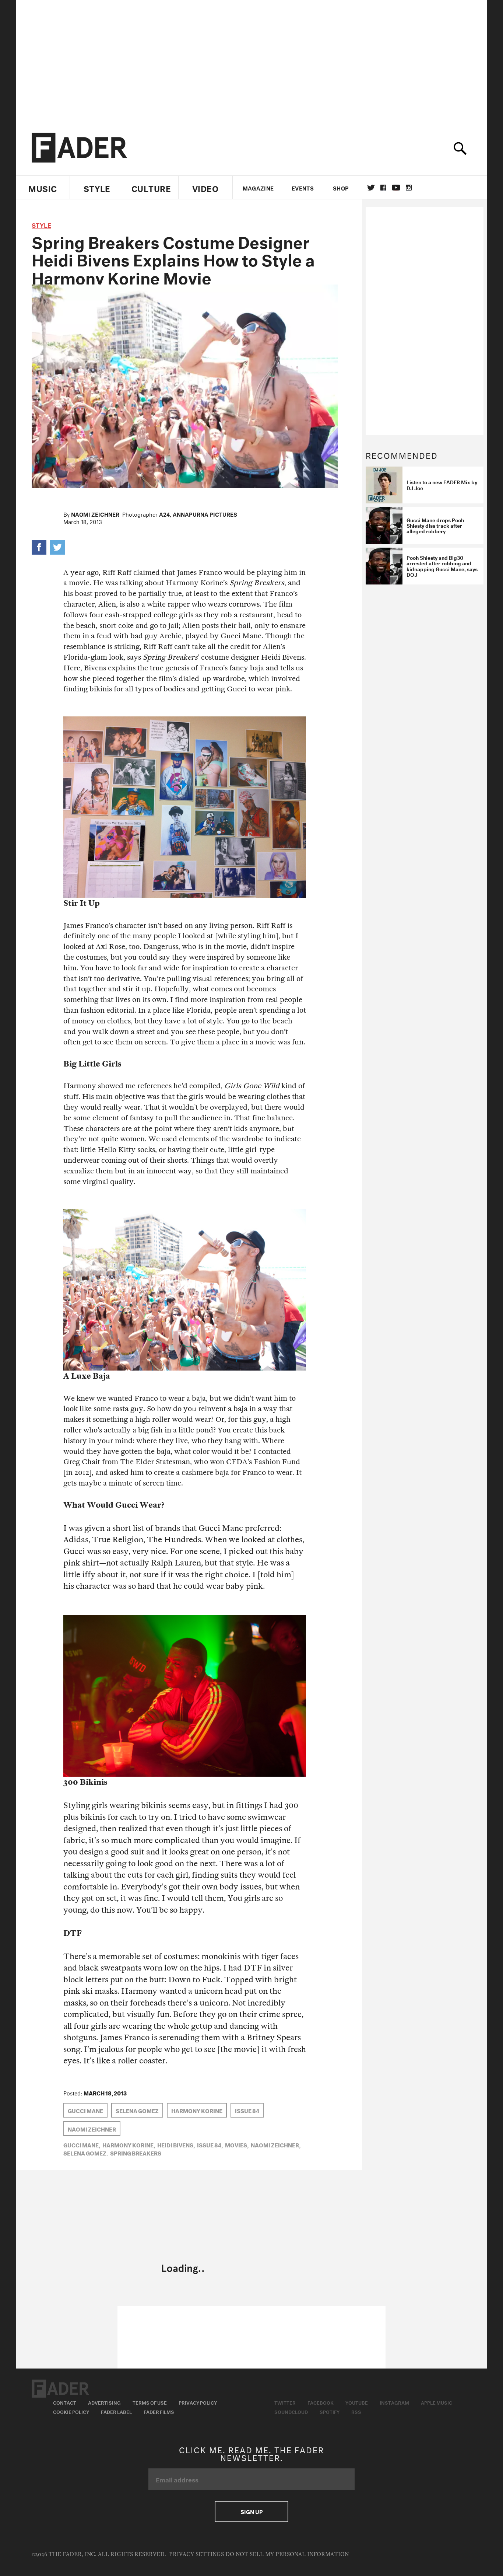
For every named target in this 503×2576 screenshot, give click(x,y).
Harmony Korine (197, 2110)
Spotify (330, 2411)
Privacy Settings (196, 2554)
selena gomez (137, 2110)
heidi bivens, (176, 2144)
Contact (65, 2402)
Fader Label (116, 2411)
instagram (409, 188)
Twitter (371, 188)
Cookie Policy (71, 2411)
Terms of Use (150, 2402)
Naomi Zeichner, (276, 2144)
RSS (356, 2411)
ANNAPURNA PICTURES (205, 514)
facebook (383, 188)
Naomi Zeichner (95, 514)
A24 (164, 514)
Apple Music (437, 2402)
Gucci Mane (85, 2110)
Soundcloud (291, 2411)
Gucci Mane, (82, 2144)
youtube (396, 188)
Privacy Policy (198, 2402)
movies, (237, 2144)
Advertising (104, 2402)
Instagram (394, 2402)
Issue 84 (247, 2110)
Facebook (321, 2402)
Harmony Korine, (129, 2144)
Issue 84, (210, 2144)
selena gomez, (86, 2153)
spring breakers (136, 2153)
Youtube (357, 2402)
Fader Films (159, 2411)
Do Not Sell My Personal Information (287, 2554)
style (41, 224)
